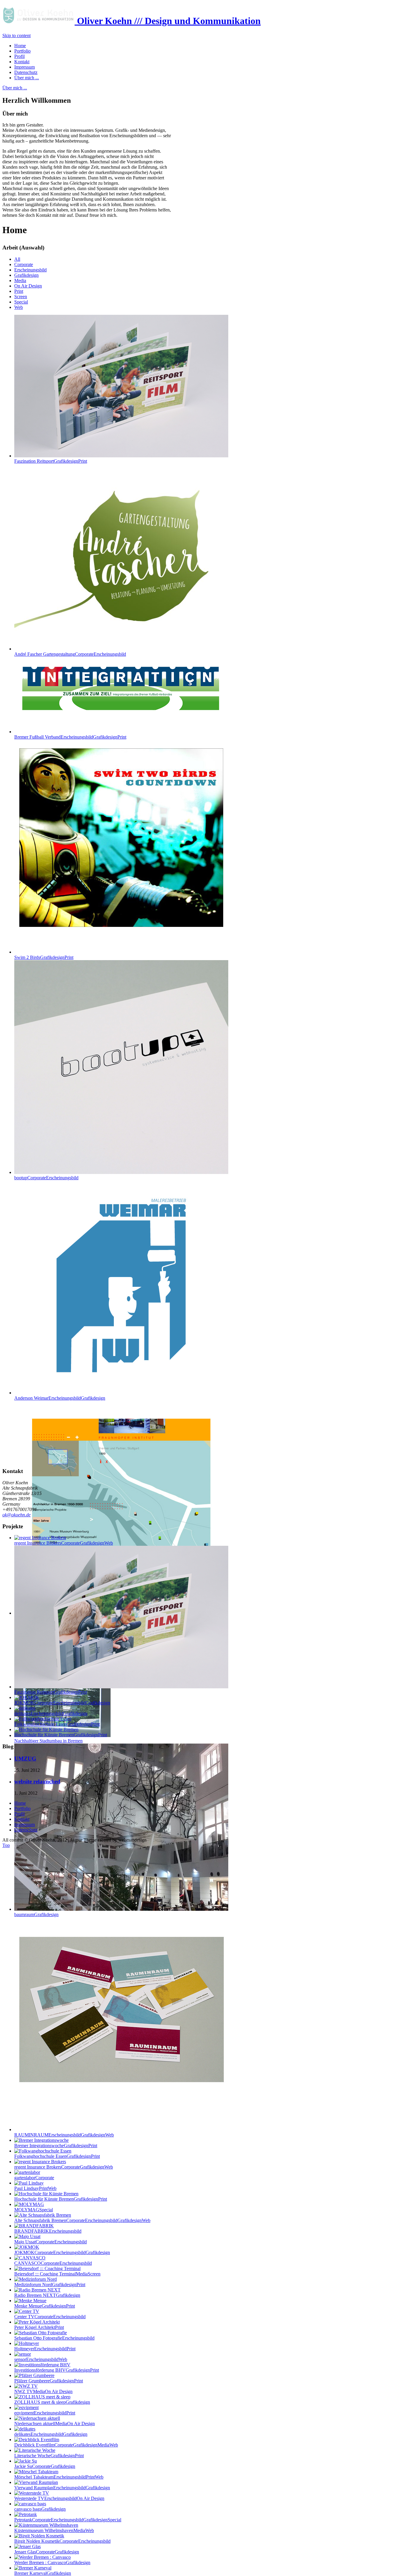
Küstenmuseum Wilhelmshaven (54, 2530)
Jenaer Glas (47, 2552)
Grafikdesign (26, 275)
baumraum (36, 1914)
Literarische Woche (49, 2456)
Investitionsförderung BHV (57, 2370)
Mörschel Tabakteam (59, 2477)
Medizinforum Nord (50, 2285)
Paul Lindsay (35, 2188)
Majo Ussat (51, 2242)
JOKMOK (62, 2252)
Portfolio (22, 1808)
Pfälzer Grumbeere (49, 2381)
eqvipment (45, 2413)
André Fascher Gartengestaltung (70, 654)
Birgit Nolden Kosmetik (62, 2541)
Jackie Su (45, 2466)
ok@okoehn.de (16, 1515)
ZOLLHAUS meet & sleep (52, 2402)
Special (21, 302)
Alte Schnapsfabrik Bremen (82, 2220)
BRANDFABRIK (48, 2231)
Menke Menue (45, 2306)
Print (19, 291)
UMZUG (25, 1759)
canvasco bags (40, 2509)
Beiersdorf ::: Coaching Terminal (57, 2274)
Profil (19, 1814)
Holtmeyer (45, 2349)
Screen (21, 297)
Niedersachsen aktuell (55, 2424)
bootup (46, 1178)
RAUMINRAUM (64, 2135)
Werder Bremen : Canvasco (52, 2562)
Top (6, 1845)
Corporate (24, 264)
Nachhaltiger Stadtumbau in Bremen (48, 1741)
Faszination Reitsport (51, 461)
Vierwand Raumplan (62, 2488)
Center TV (50, 2317)
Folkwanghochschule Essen (57, 2156)
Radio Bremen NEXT (47, 2295)
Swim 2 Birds (44, 957)
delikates (51, 2434)
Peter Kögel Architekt (39, 2327)
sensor (41, 2359)
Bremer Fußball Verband (70, 737)
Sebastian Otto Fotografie (54, 2338)
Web (19, 307)
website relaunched (37, 1781)
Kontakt (22, 1819)
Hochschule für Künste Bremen (61, 2199)
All (17, 259)
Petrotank (68, 2520)
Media (20, 280)
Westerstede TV (59, 2498)
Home (20, 1803)
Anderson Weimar (60, 1398)
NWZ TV (43, 2391)
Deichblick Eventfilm (66, 2445)
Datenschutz (26, 1830)
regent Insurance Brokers (64, 2167)
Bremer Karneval (43, 2573)
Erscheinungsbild (30, 270)
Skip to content (16, 35)
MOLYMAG (34, 2210)
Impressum (25, 1824)
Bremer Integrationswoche (56, 2146)
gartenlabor (34, 2178)
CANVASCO (53, 2263)
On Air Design (28, 286)
